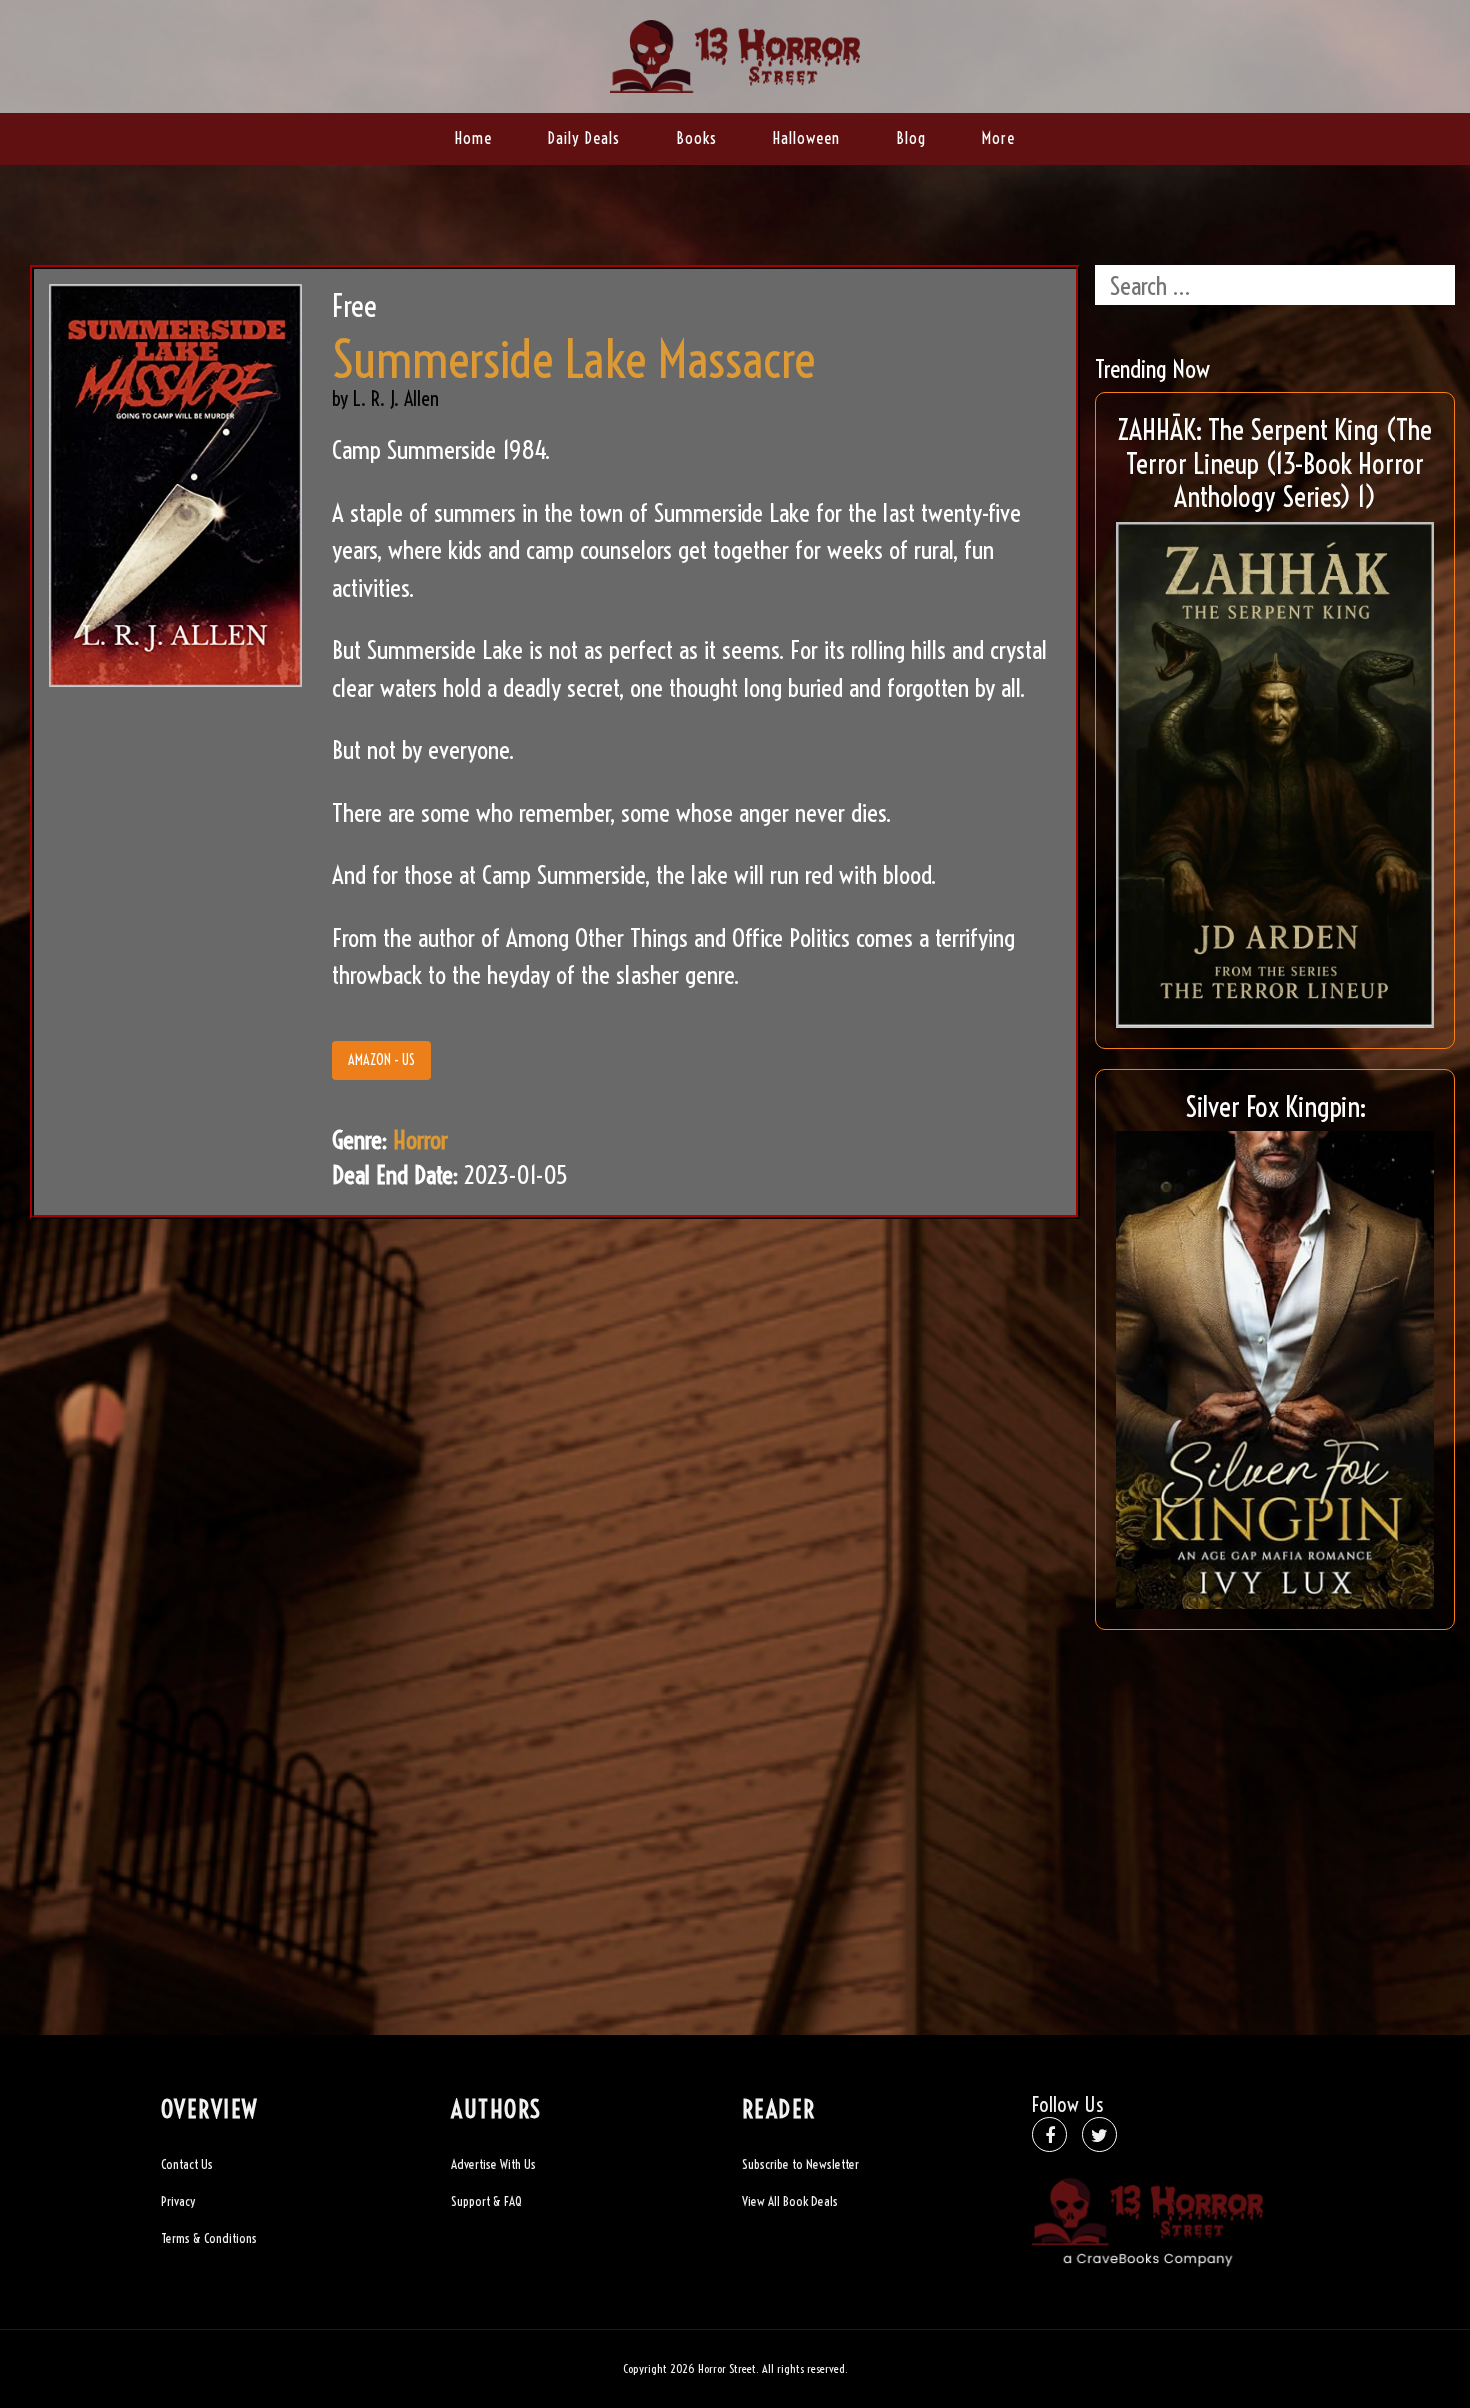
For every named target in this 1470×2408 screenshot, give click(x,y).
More (998, 138)
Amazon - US (381, 1060)
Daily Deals (584, 138)
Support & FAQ (486, 2201)
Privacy (178, 2201)
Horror (420, 1139)
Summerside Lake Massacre (573, 360)
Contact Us (187, 2164)
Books (696, 138)
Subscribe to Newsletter (800, 2164)
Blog (911, 138)
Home (473, 138)
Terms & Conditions (209, 2238)
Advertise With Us (493, 2164)
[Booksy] (735, 53)
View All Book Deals (790, 2201)
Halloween (806, 138)
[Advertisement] (1275, 1790)
